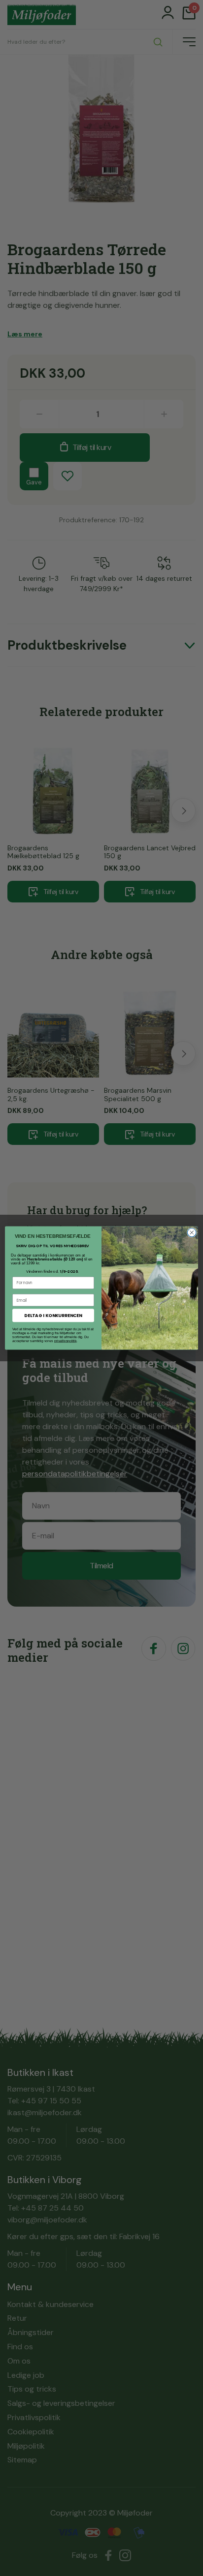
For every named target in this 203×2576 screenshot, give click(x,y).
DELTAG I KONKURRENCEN (53, 1315)
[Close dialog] (192, 1232)
